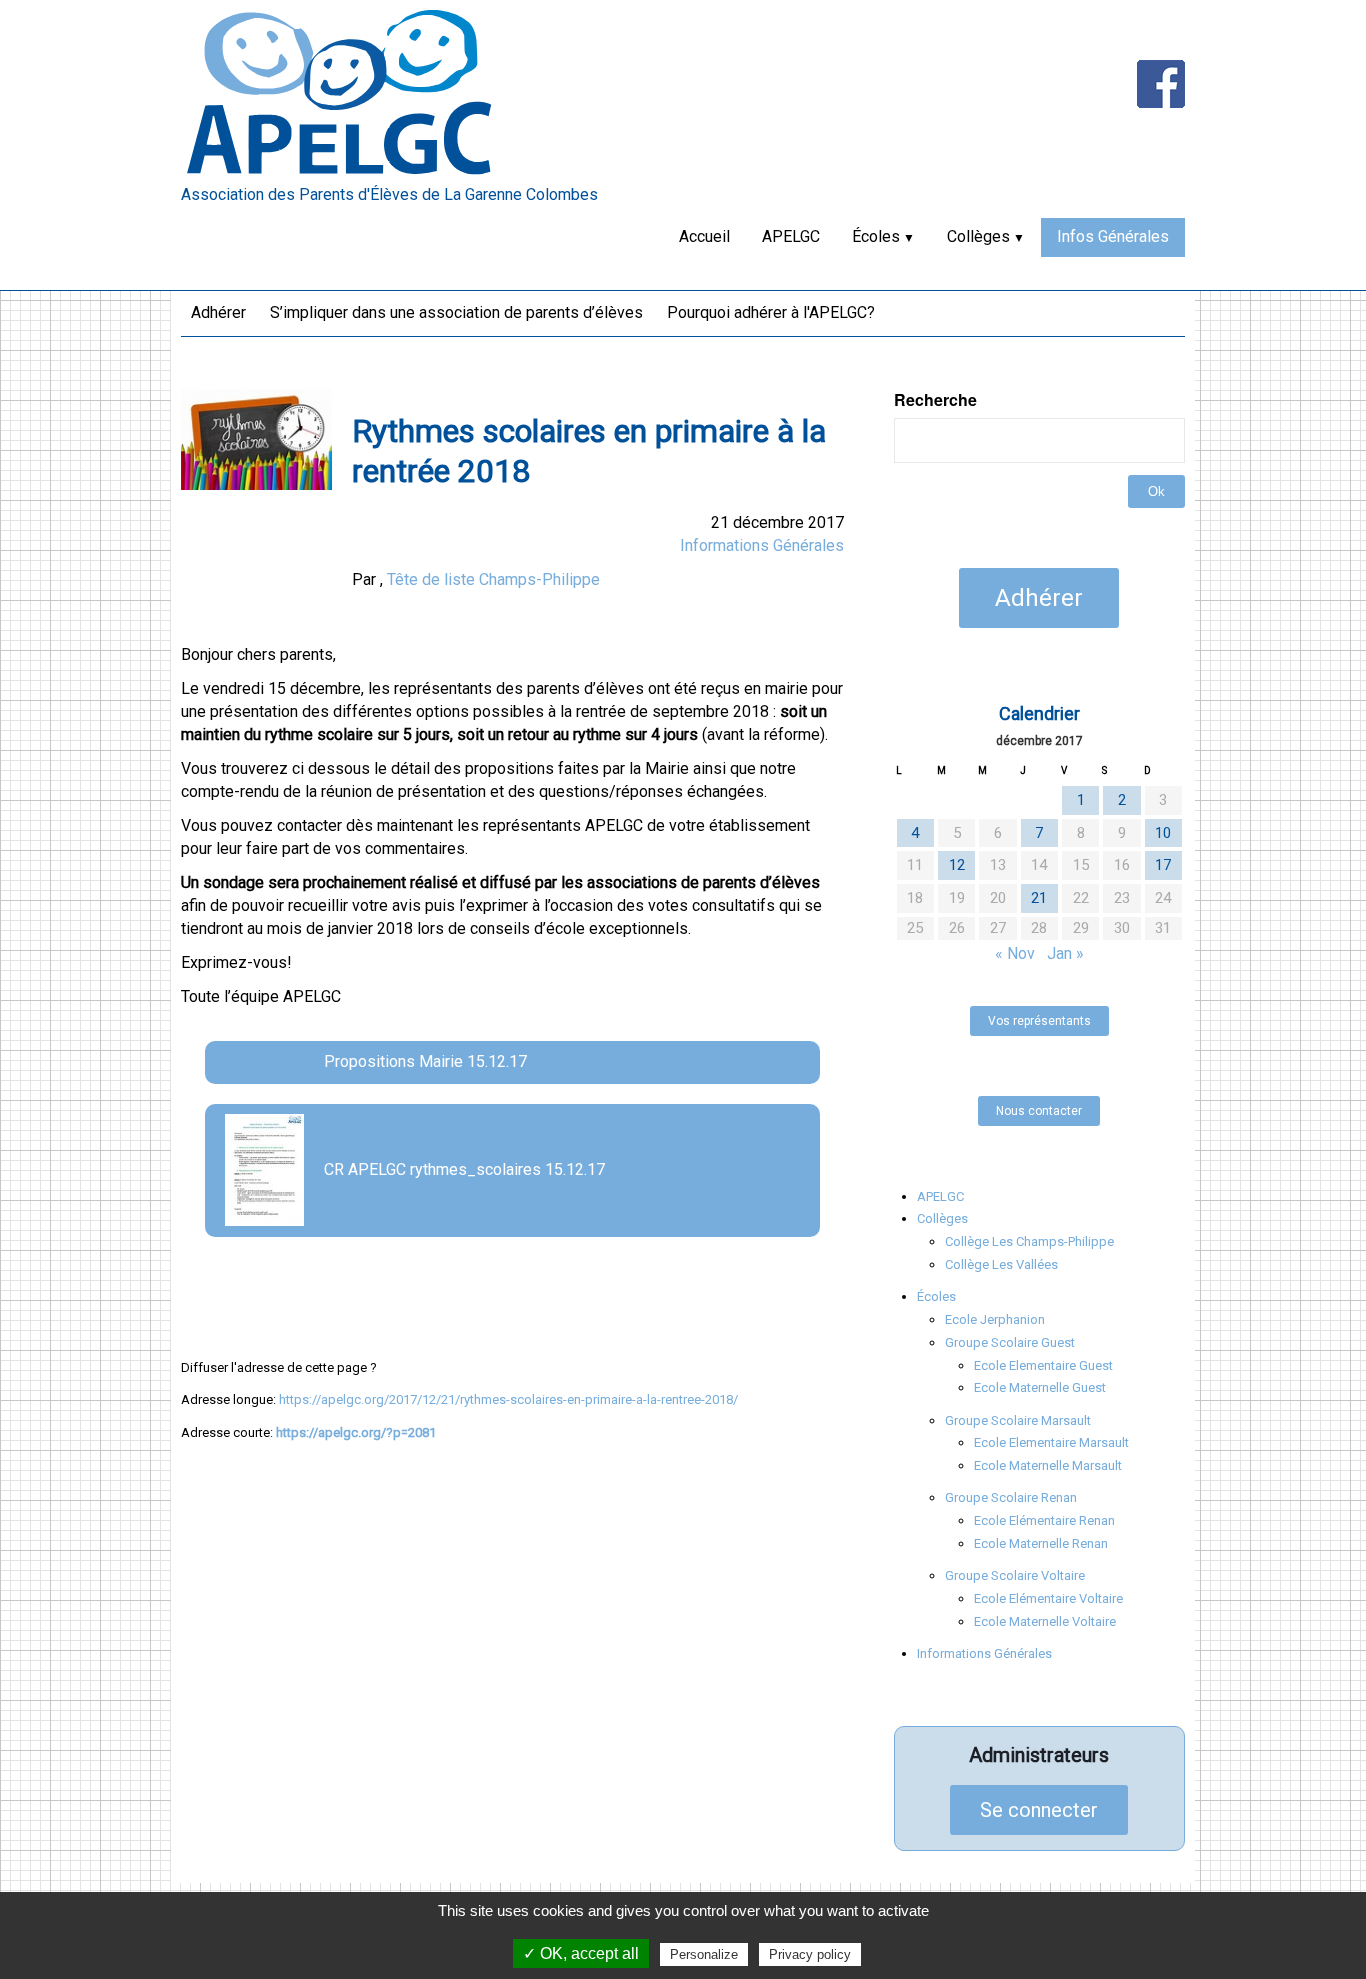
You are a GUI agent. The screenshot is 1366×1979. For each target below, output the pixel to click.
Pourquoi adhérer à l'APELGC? (771, 312)
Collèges (978, 236)
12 (957, 865)
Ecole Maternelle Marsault (1048, 1465)
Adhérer (218, 312)
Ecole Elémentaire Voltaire (1048, 1598)
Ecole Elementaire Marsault (1051, 1442)
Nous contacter (1039, 1111)
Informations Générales (762, 545)
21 (1039, 898)
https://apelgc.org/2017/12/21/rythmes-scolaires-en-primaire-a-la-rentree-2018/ (508, 1399)
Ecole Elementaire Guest (1043, 1365)
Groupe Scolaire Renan (1011, 1497)
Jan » (1065, 953)
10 (1163, 833)
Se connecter (1039, 1810)
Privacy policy (810, 1954)
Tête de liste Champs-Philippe (493, 579)
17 (1163, 865)
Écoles (876, 236)
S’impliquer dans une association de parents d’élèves (456, 312)
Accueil (704, 236)
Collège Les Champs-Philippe (1029, 1241)
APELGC (791, 236)
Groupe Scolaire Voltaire (1015, 1575)
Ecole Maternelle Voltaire (1045, 1621)
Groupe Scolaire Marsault (1018, 1420)
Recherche (935, 400)
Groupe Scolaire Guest (1010, 1342)
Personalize (704, 1954)
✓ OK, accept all (581, 1953)
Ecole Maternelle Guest (1040, 1387)
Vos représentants (1039, 1021)
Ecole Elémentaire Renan (1044, 1520)
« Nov (1015, 953)
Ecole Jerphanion (995, 1319)
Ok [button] (1156, 491)
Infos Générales (1113, 236)
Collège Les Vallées (1001, 1264)
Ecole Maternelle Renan (1041, 1543)
